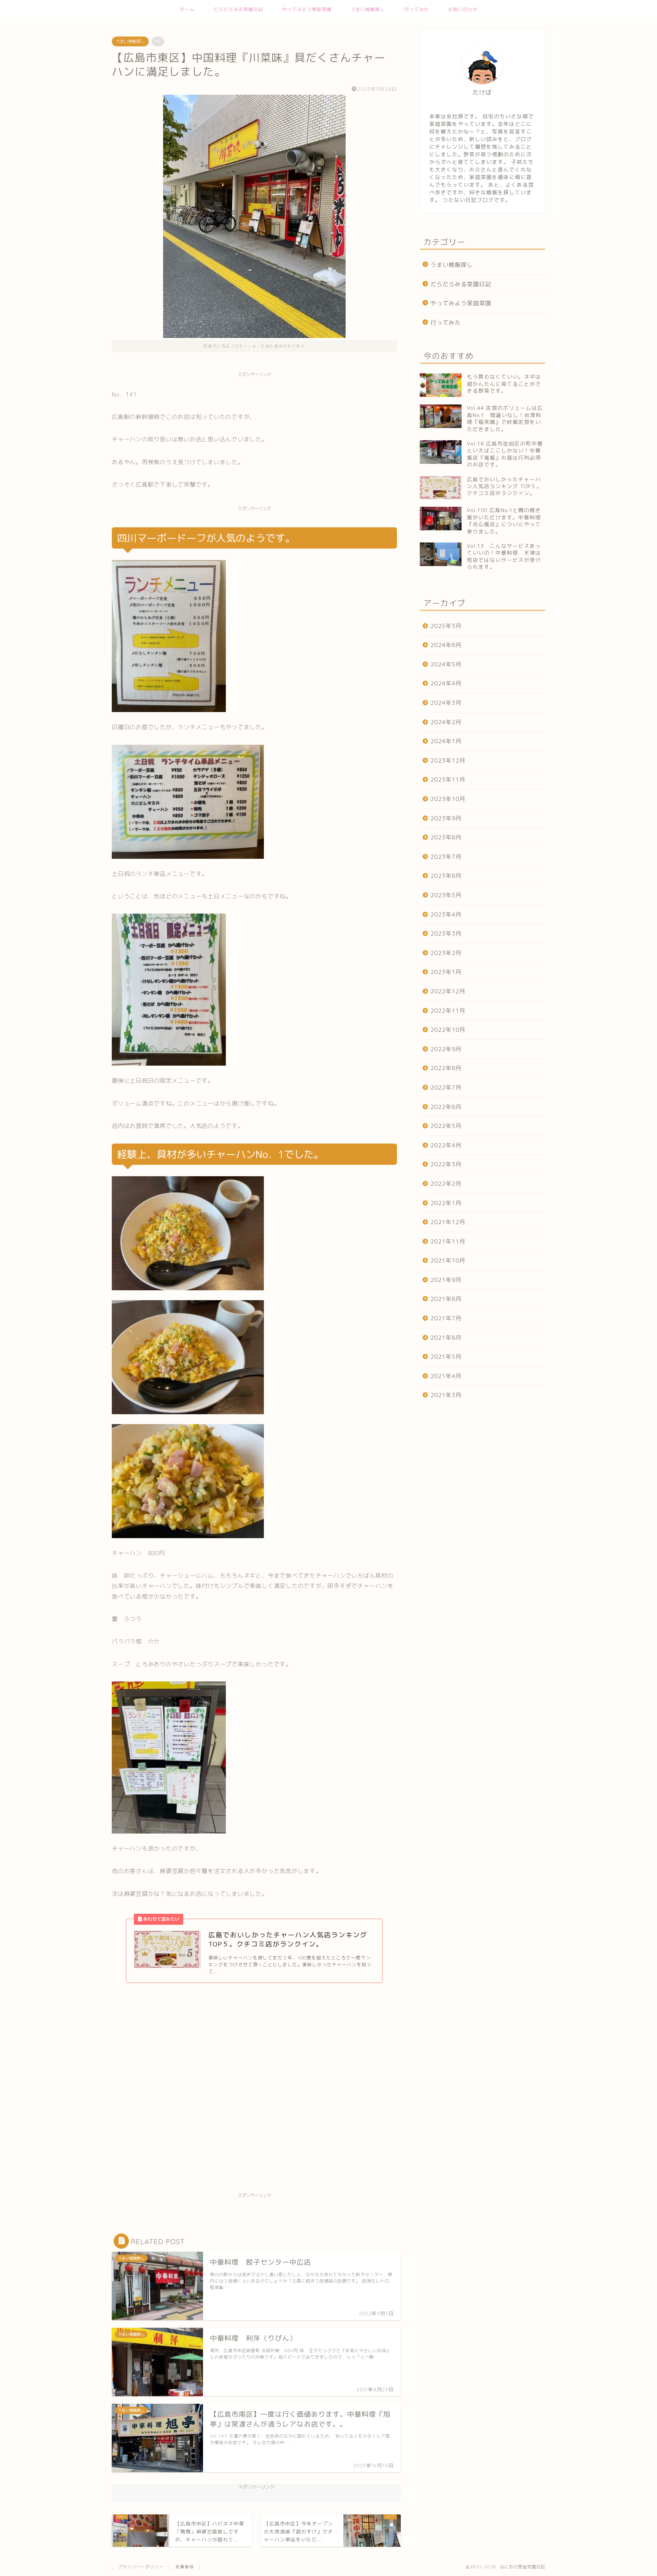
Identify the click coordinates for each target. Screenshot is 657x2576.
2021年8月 (446, 1299)
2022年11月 (448, 1011)
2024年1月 (446, 741)
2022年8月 (446, 1068)
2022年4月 (446, 1145)
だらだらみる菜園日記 (238, 9)
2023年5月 (446, 895)
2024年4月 (446, 683)
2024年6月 (446, 645)
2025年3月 (446, 626)
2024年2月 (446, 722)
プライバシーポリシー (141, 2567)
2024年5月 (446, 664)
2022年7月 (446, 1087)
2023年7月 (446, 857)
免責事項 (184, 2567)
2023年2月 (446, 953)
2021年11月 (448, 1241)
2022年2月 (446, 1184)
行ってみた (417, 9)
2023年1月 (446, 972)
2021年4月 (446, 1376)
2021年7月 (446, 1318)
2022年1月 (446, 1203)
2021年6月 (446, 1338)
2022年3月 (446, 1164)
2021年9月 (446, 1280)
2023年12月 (448, 761)
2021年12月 (448, 1222)
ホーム (187, 9)
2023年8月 (446, 837)
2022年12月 (448, 991)
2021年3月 (446, 1395)
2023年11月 (448, 780)
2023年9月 (446, 818)
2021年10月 (448, 1260)
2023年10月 (448, 799)
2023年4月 (446, 914)
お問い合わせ (463, 9)
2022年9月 (446, 1049)
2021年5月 (446, 1357)
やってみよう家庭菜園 (307, 9)
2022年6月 (446, 1107)
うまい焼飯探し (368, 9)
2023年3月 (446, 933)
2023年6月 (446, 876)
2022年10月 (448, 1030)
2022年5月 (446, 1126)
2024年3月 (446, 703)
